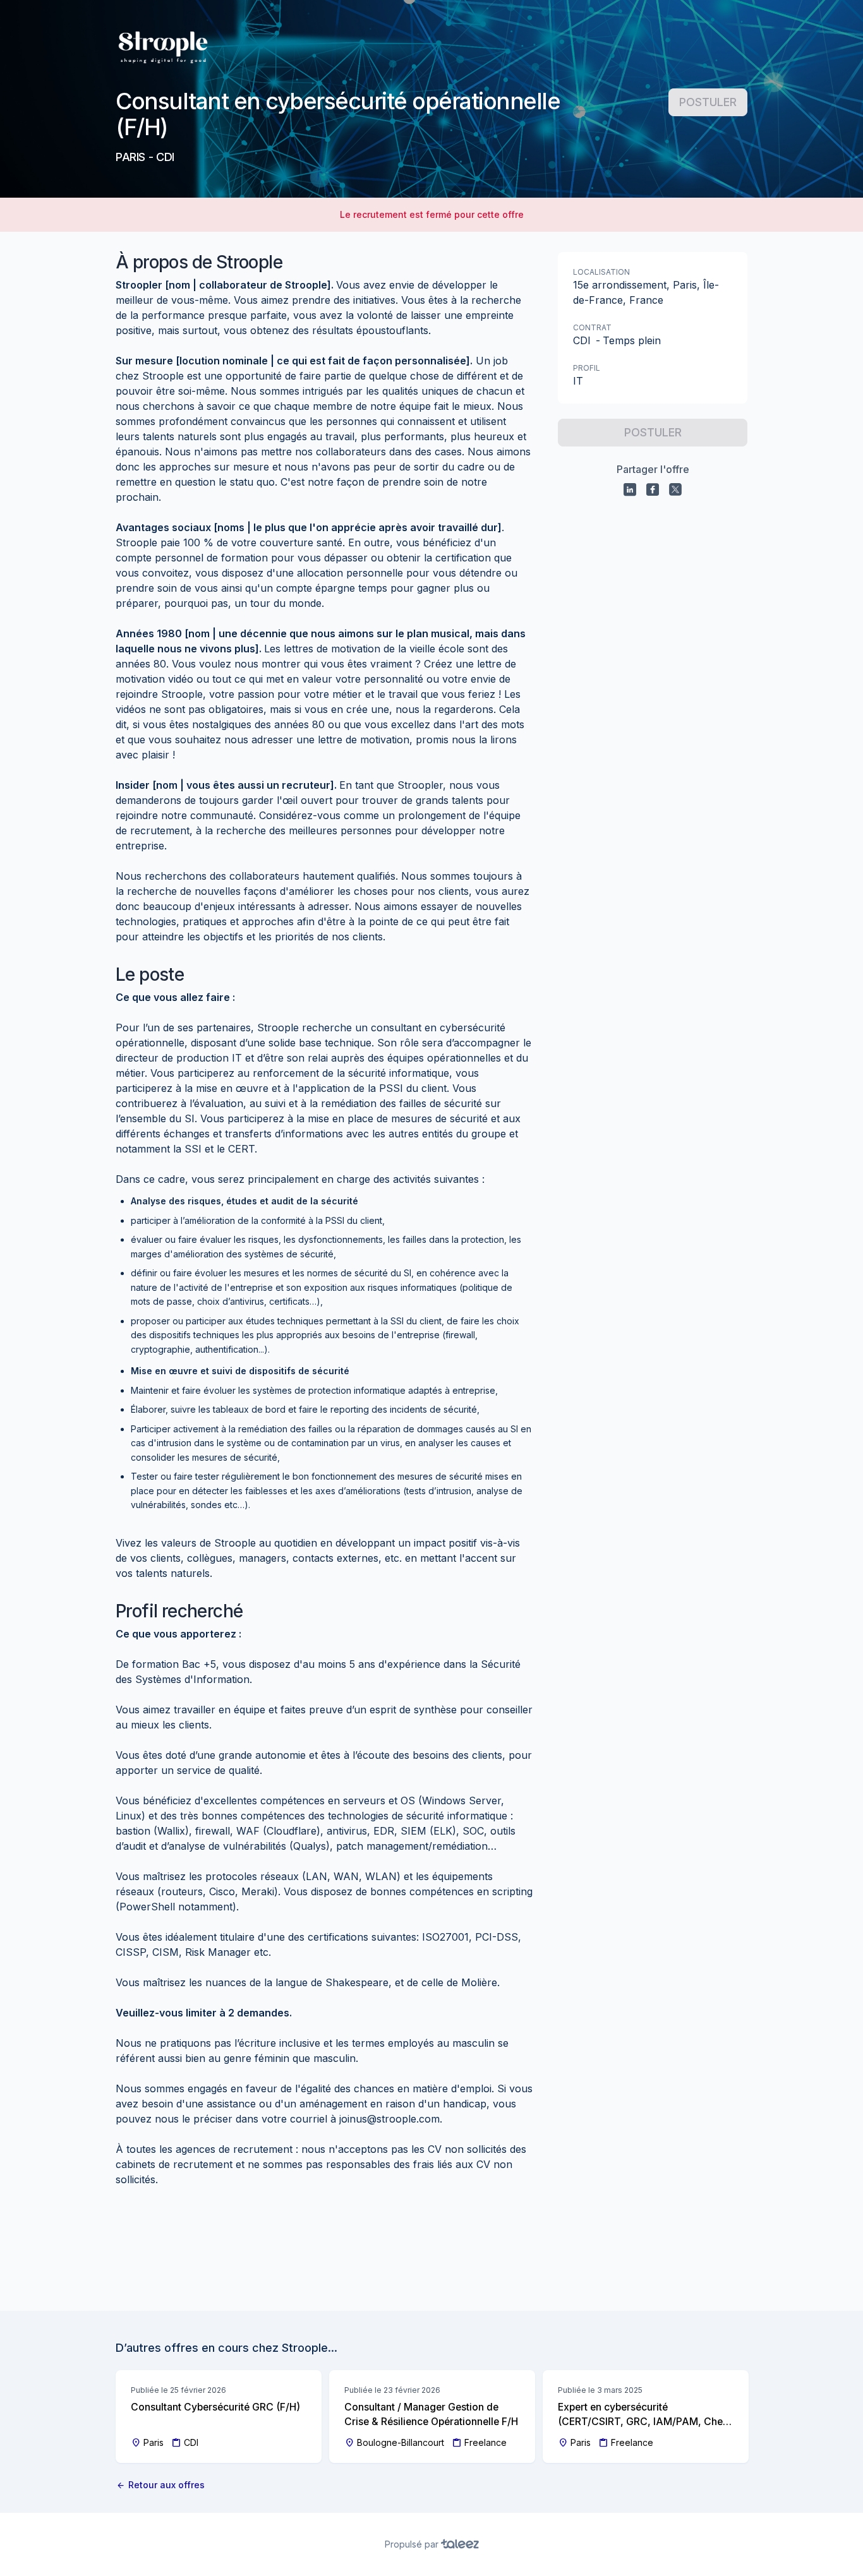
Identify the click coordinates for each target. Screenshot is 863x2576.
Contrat (592, 327)
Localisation (601, 272)
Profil (587, 368)
